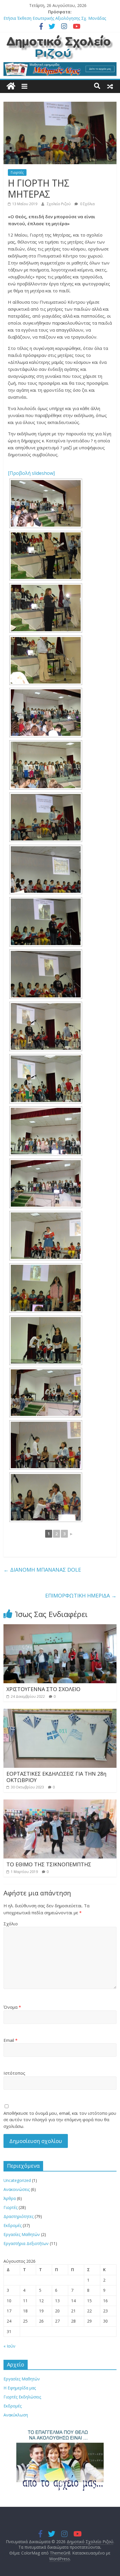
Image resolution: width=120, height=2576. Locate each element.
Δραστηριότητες (18, 2216)
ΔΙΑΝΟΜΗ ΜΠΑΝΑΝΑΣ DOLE (42, 1570)
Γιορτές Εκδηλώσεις (22, 2397)
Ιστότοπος (14, 2073)
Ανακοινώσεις (17, 2189)
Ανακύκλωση (16, 2415)
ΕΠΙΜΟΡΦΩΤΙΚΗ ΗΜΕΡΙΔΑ (81, 1595)
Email (10, 2040)
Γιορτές (17, 172)
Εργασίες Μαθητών (22, 2234)
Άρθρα (10, 2198)
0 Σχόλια (87, 204)
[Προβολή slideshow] (31, 473)
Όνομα (12, 2007)
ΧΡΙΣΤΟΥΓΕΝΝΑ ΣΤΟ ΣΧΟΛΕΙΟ (43, 1689)
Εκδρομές (13, 2225)
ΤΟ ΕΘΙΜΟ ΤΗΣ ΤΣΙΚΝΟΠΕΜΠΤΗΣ (49, 1864)
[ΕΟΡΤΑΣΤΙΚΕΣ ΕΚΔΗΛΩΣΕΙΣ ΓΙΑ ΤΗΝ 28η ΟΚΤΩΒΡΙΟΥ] (60, 1712)
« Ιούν (9, 2346)
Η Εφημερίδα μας (20, 2388)
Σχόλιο (11, 1924)
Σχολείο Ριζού (59, 204)
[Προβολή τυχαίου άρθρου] (110, 86)
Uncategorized (17, 2180)
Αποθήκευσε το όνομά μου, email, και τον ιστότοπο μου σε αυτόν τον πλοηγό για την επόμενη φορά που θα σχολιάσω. (60, 2120)
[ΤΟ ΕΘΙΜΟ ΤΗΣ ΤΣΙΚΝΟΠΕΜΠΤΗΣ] (60, 1803)
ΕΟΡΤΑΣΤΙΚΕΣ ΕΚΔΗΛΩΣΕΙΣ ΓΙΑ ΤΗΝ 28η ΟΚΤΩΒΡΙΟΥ (56, 1777)
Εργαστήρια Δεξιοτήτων (26, 2243)
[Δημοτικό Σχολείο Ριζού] (11, 86)
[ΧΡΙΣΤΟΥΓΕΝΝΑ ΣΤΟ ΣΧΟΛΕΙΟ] (60, 1628)
